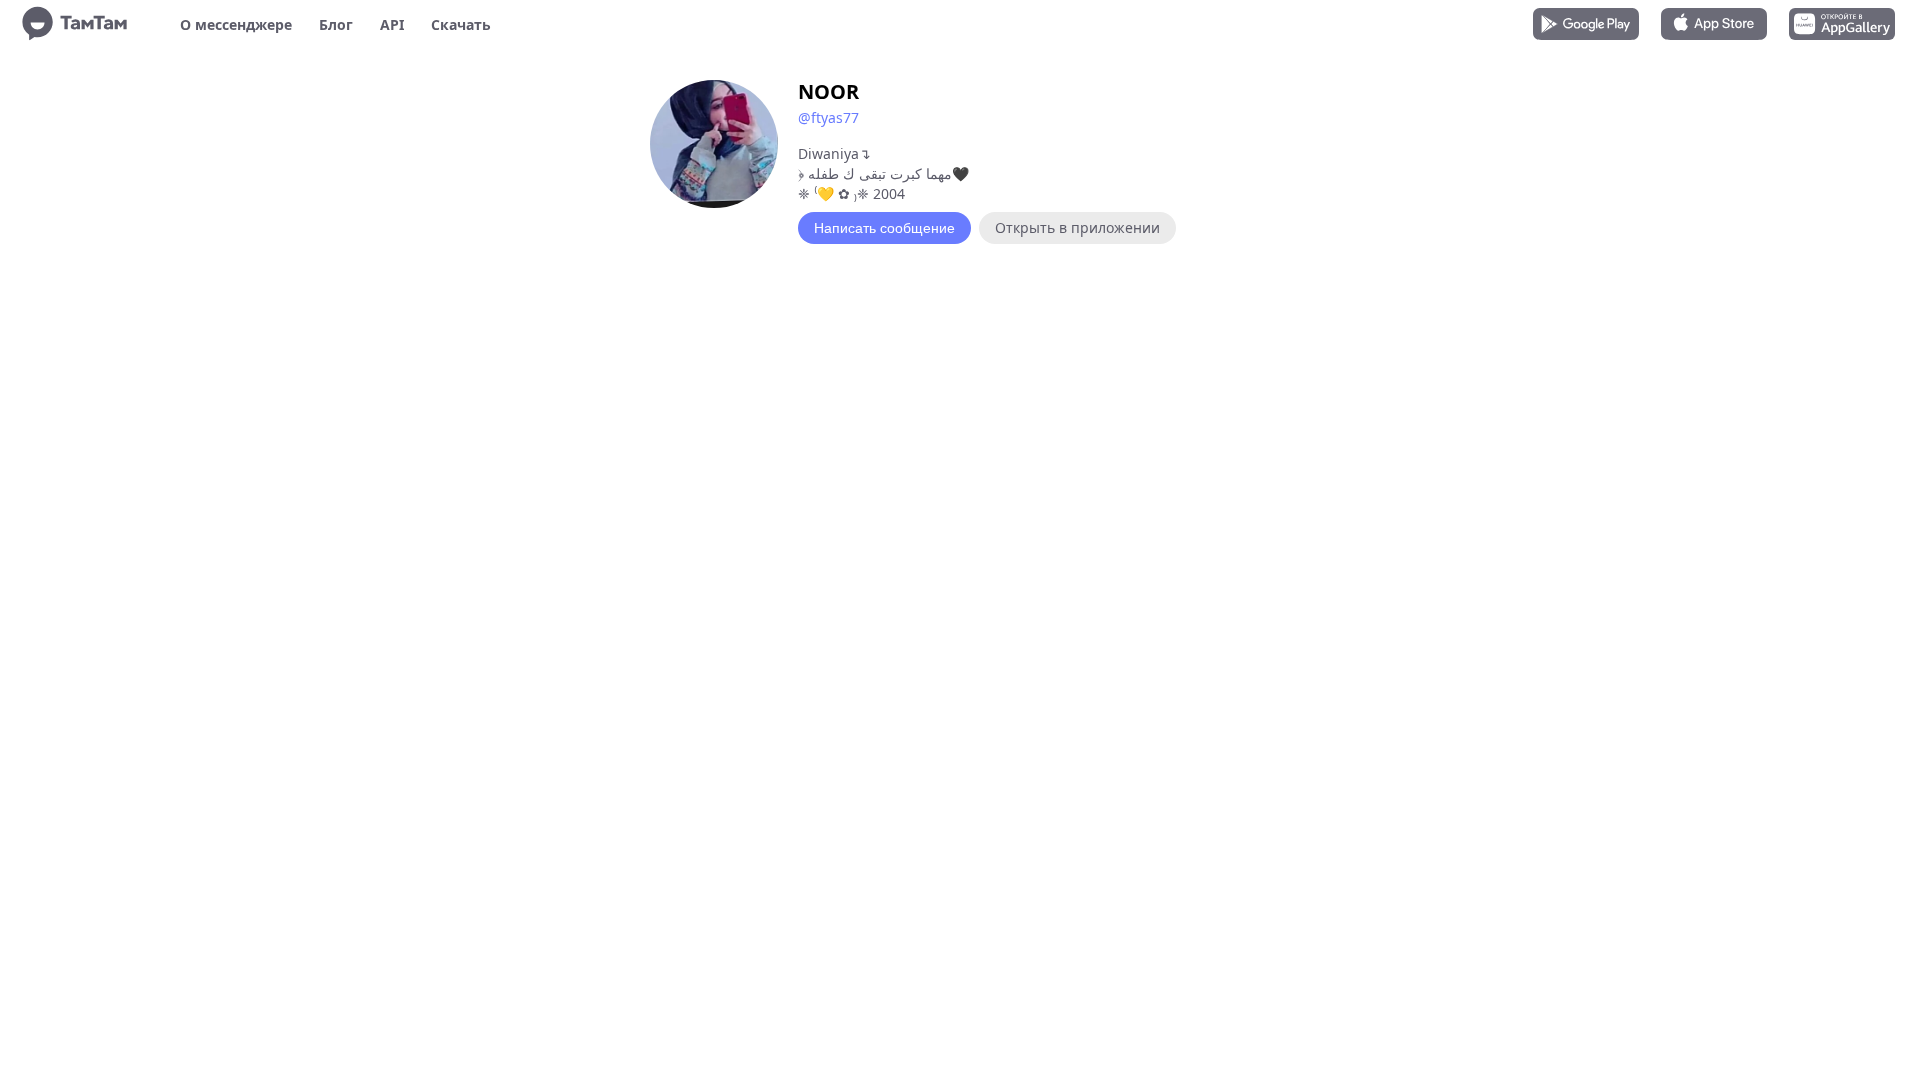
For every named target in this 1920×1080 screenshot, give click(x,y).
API (392, 24)
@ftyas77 (828, 117)
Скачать (461, 24)
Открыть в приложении (1077, 227)
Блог (336, 24)
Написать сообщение (884, 228)
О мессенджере (236, 24)
